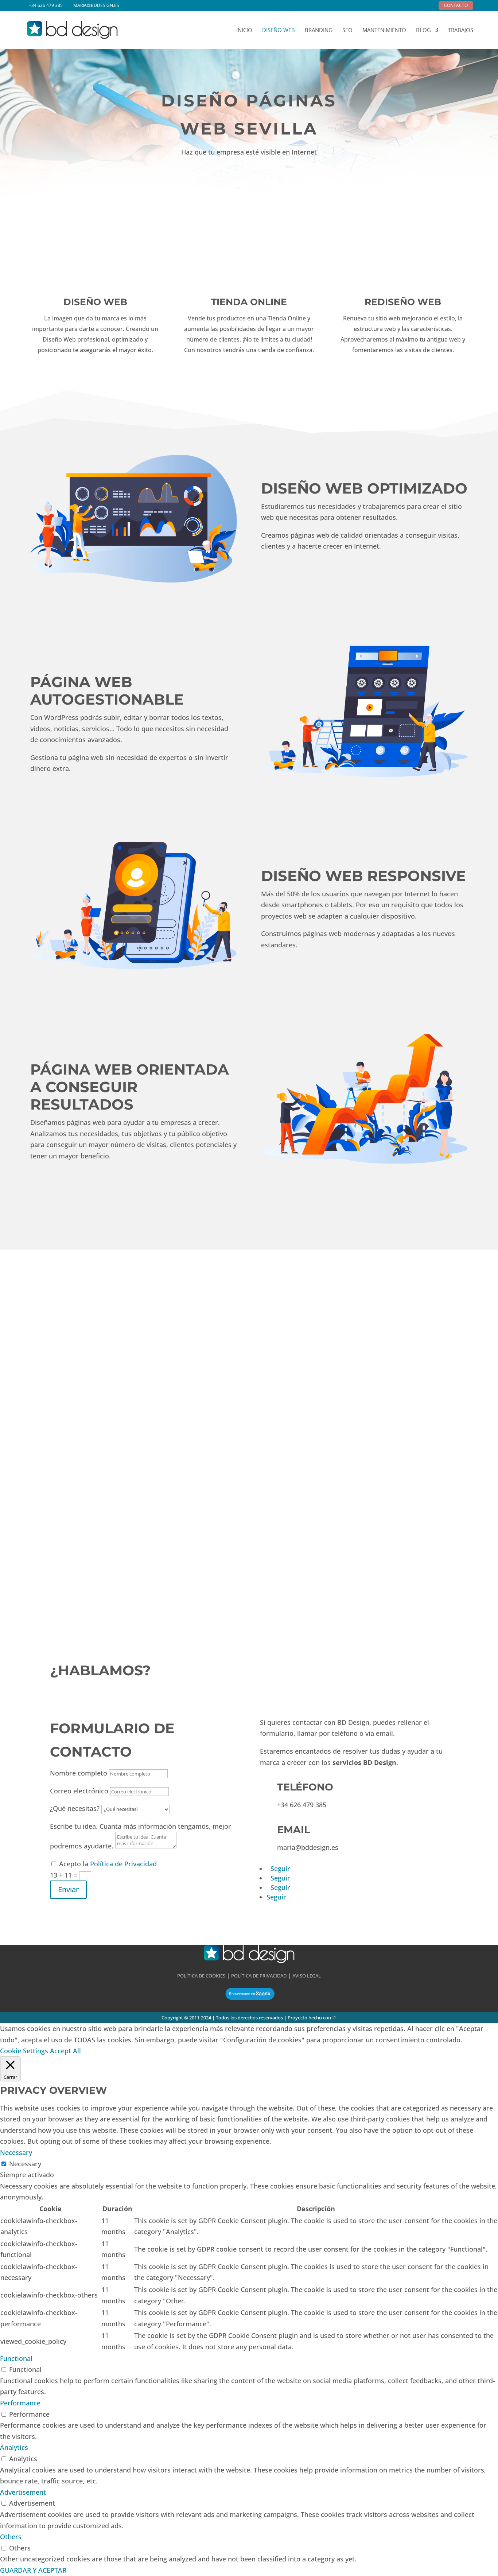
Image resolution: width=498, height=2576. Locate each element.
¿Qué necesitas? (75, 1808)
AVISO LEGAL (307, 1976)
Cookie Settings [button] (24, 2051)
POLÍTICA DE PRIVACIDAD (259, 1976)
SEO (347, 30)
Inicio (244, 30)
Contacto (456, 5)
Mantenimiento (384, 30)
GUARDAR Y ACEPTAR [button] (33, 2570)
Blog (423, 30)
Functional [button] (16, 2358)
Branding (319, 30)
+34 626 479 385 (46, 5)
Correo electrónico (79, 1791)
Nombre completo (79, 1773)
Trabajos (461, 30)
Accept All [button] (65, 2051)
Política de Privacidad (123, 1864)
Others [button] (11, 2537)
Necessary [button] (16, 2152)
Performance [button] (20, 2403)
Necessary (25, 2164)
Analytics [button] (14, 2447)
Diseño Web (279, 30)
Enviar (68, 1889)
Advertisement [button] (23, 2492)
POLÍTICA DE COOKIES (201, 1976)
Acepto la (108, 1864)
